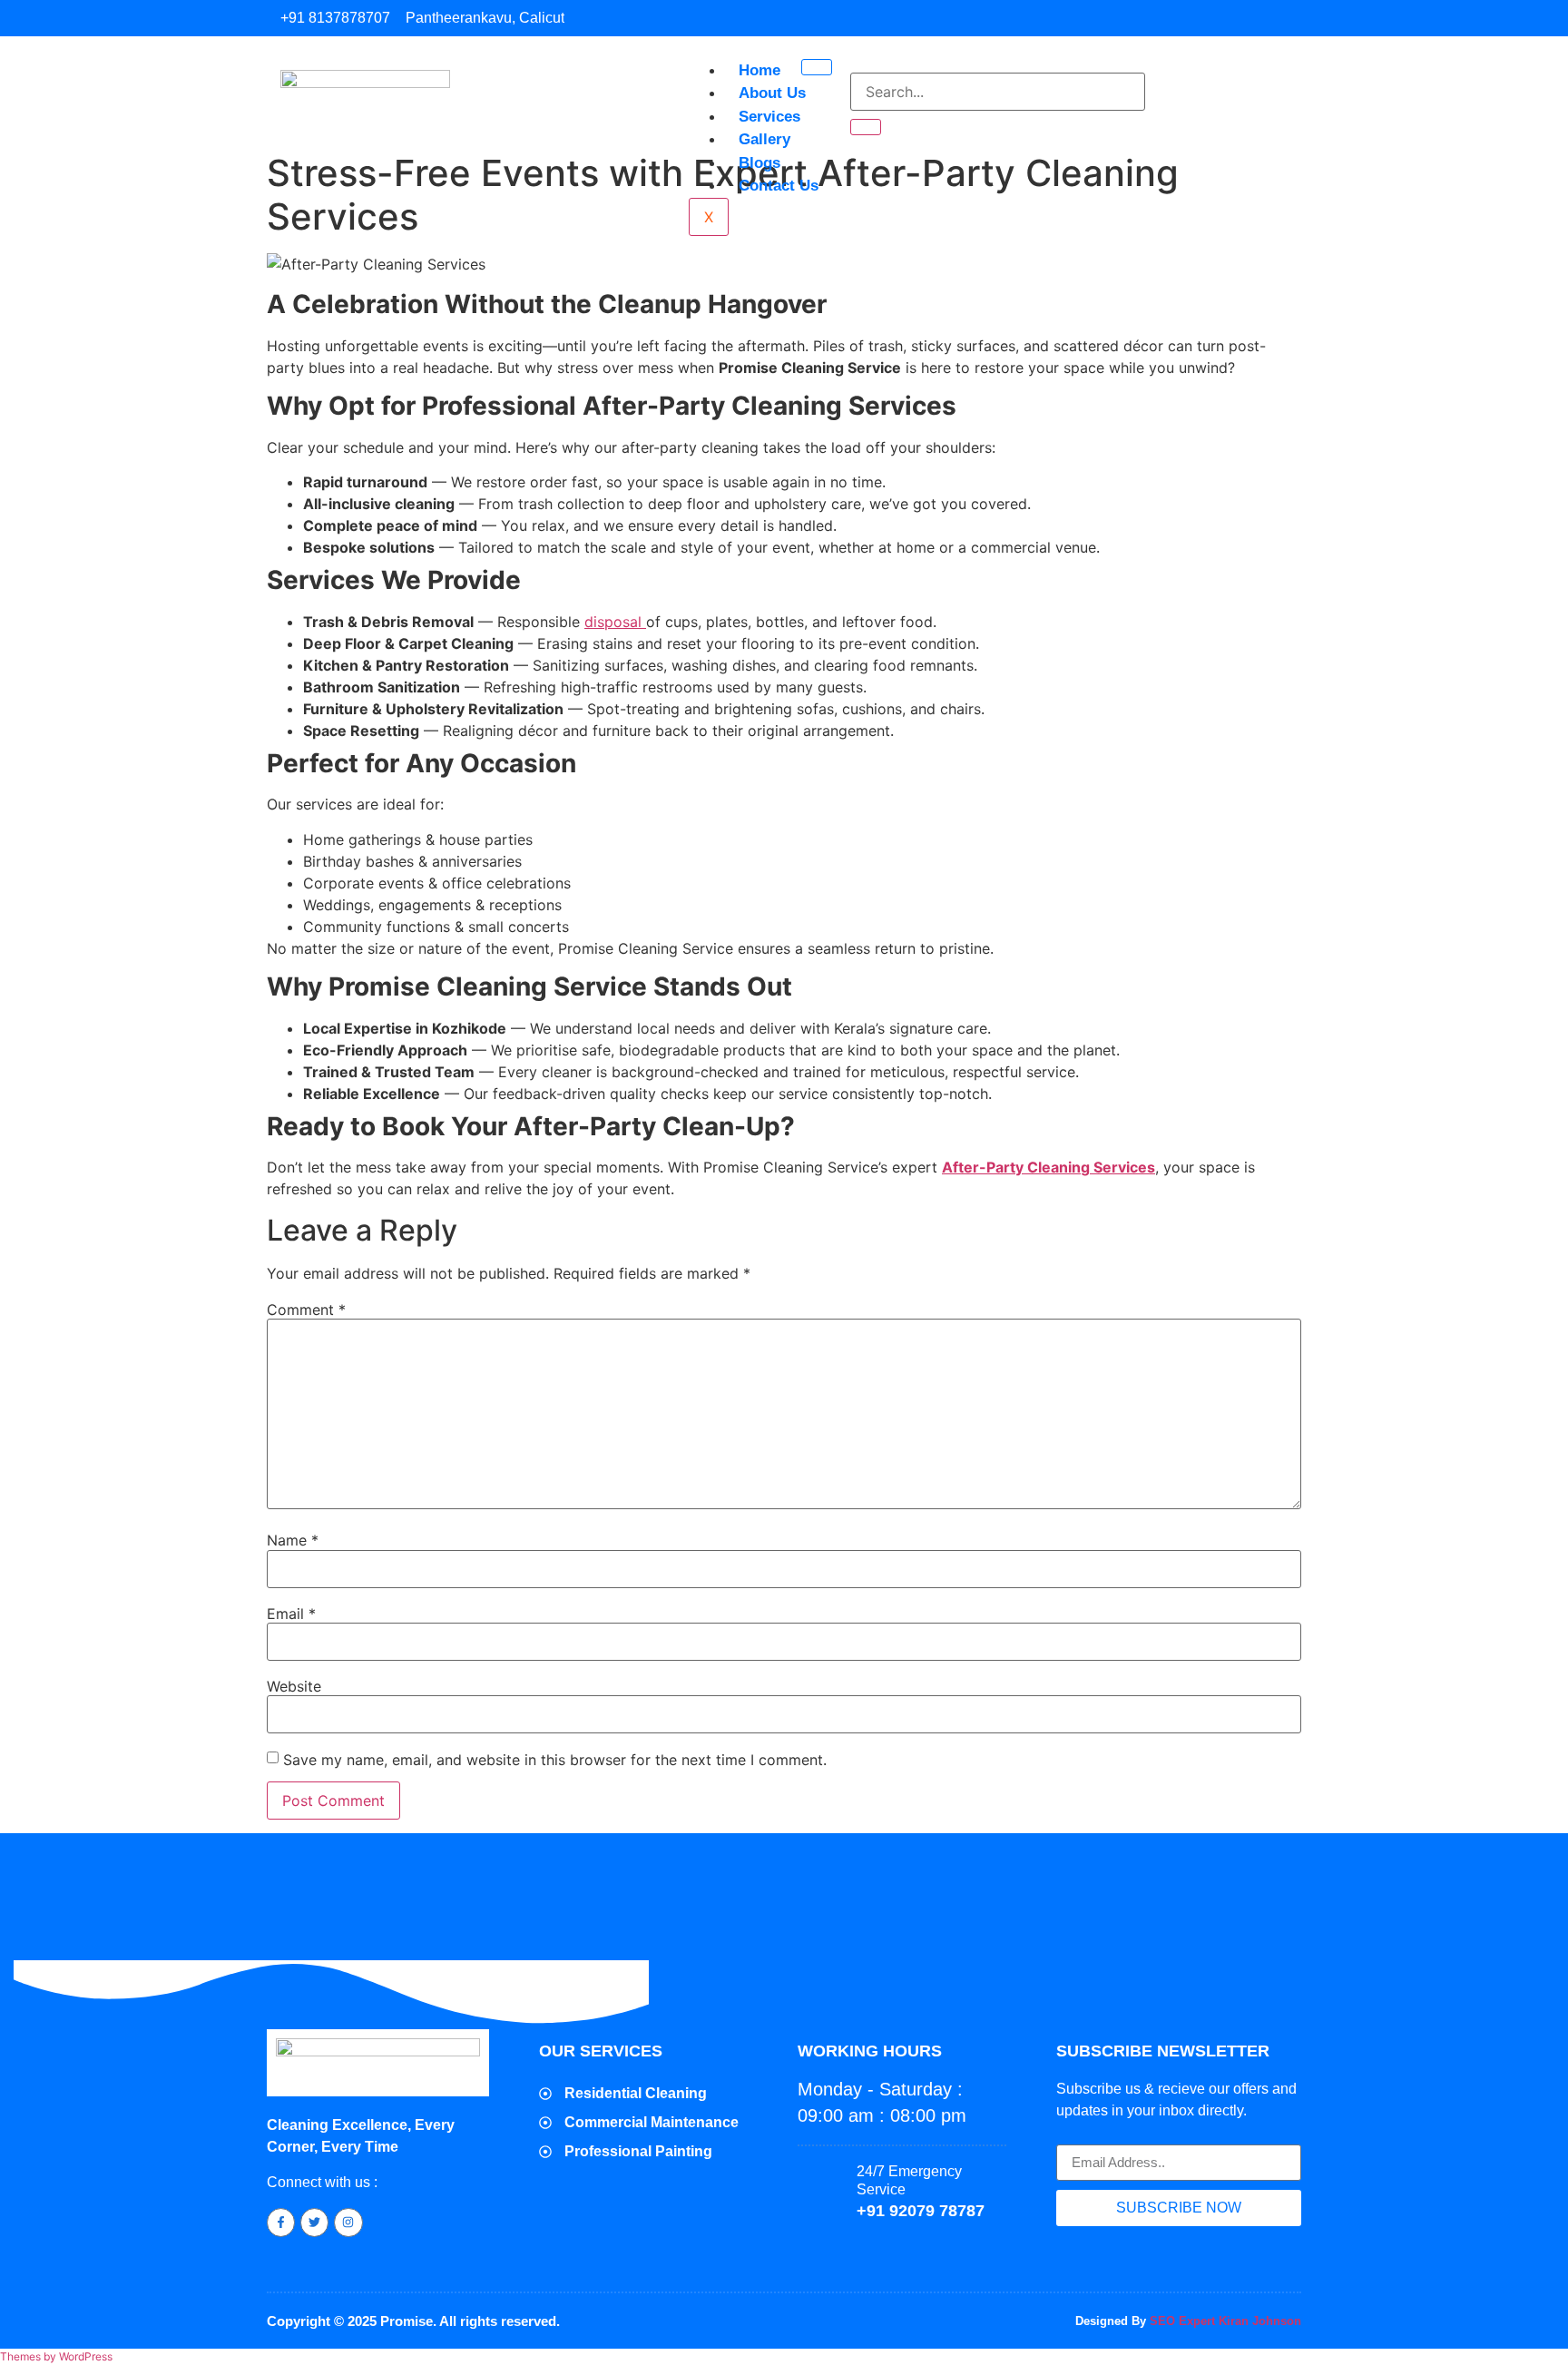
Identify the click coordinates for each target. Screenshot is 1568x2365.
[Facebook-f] (281, 2222)
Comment (306, 1310)
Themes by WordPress (56, 2356)
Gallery (764, 139)
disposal (615, 622)
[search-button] (866, 127)
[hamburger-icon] (817, 67)
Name (293, 1540)
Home (759, 70)
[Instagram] (348, 2222)
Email (291, 1614)
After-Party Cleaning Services (1049, 1167)
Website (294, 1686)
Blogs (759, 163)
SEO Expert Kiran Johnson (1225, 2321)
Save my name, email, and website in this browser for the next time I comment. (555, 1760)
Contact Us (779, 186)
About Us (772, 93)
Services (769, 117)
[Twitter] (314, 2222)
